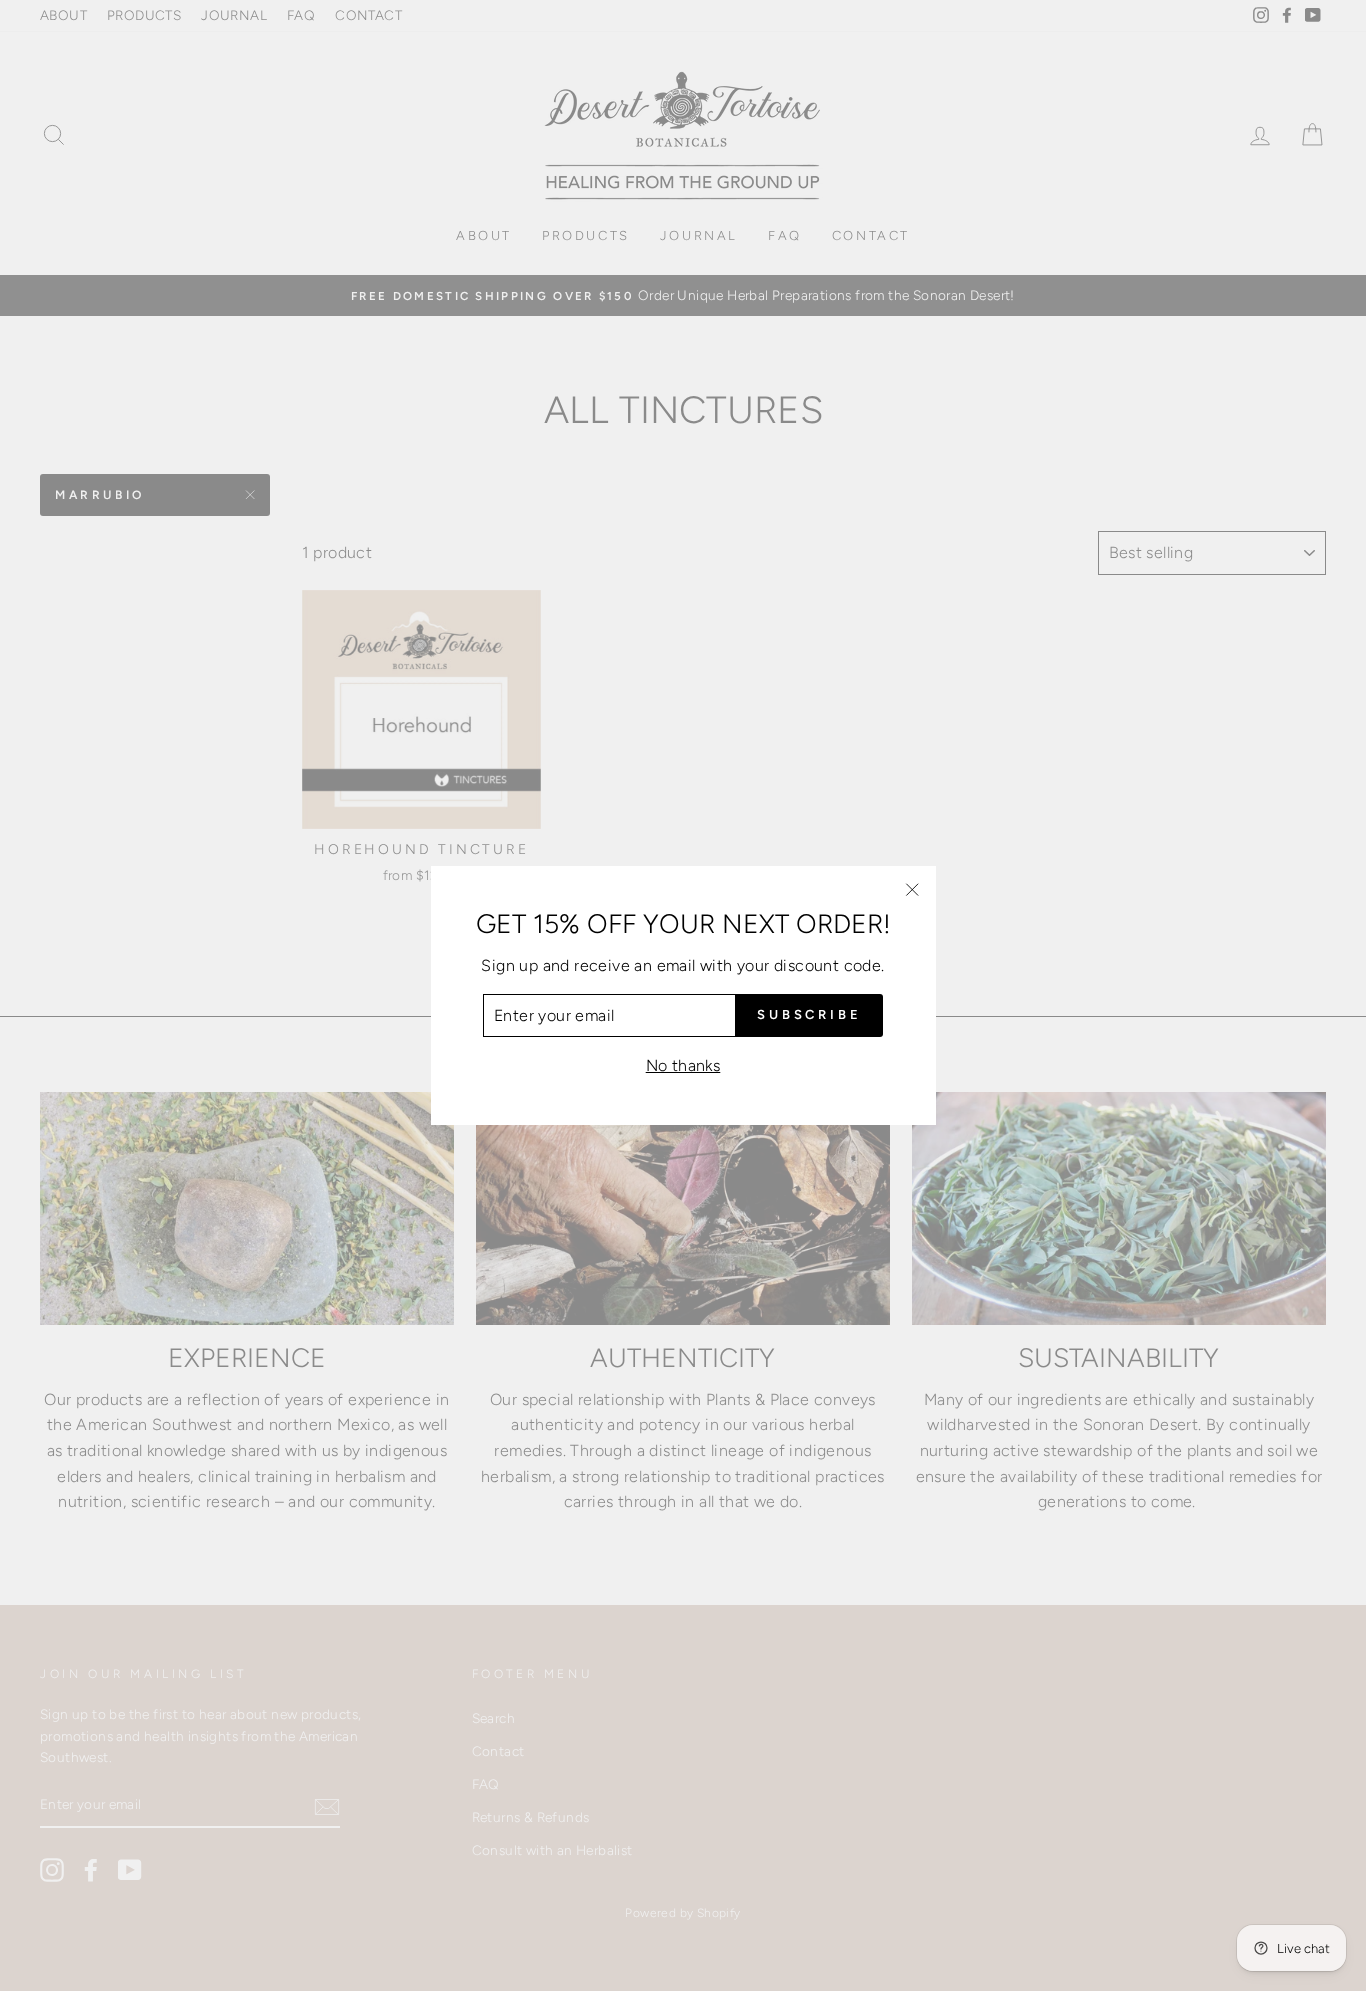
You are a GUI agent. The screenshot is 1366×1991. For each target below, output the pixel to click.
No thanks (683, 1065)
